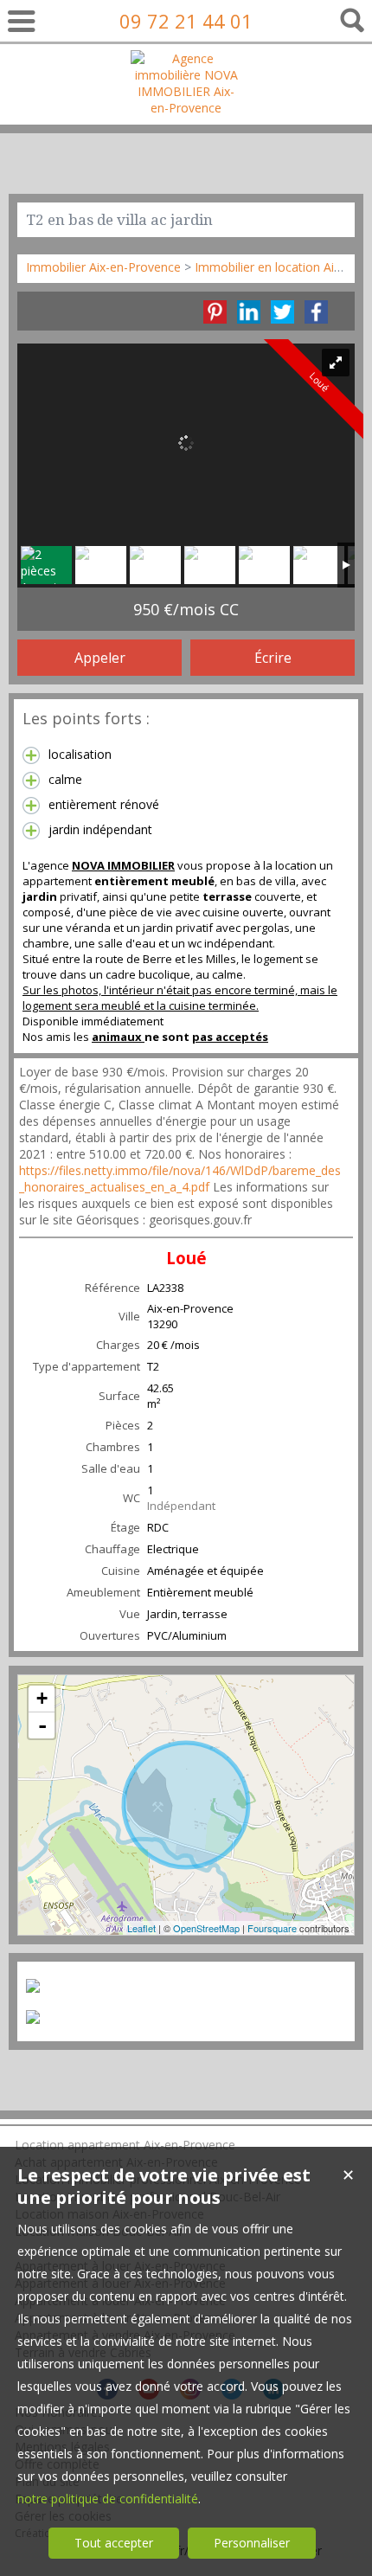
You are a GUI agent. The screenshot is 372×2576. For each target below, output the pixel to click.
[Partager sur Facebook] (316, 312)
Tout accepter (114, 2543)
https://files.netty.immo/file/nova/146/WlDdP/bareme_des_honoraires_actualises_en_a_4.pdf (180, 1179)
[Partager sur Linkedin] (249, 312)
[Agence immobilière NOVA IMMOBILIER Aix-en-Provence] (186, 108)
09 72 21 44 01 (186, 21)
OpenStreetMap (206, 1928)
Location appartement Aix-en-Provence (125, 2145)
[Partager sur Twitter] (282, 312)
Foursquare (272, 1928)
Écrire (273, 658)
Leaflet (141, 1928)
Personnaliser (252, 2543)
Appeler (100, 658)
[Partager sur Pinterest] (215, 312)
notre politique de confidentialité (108, 2499)
